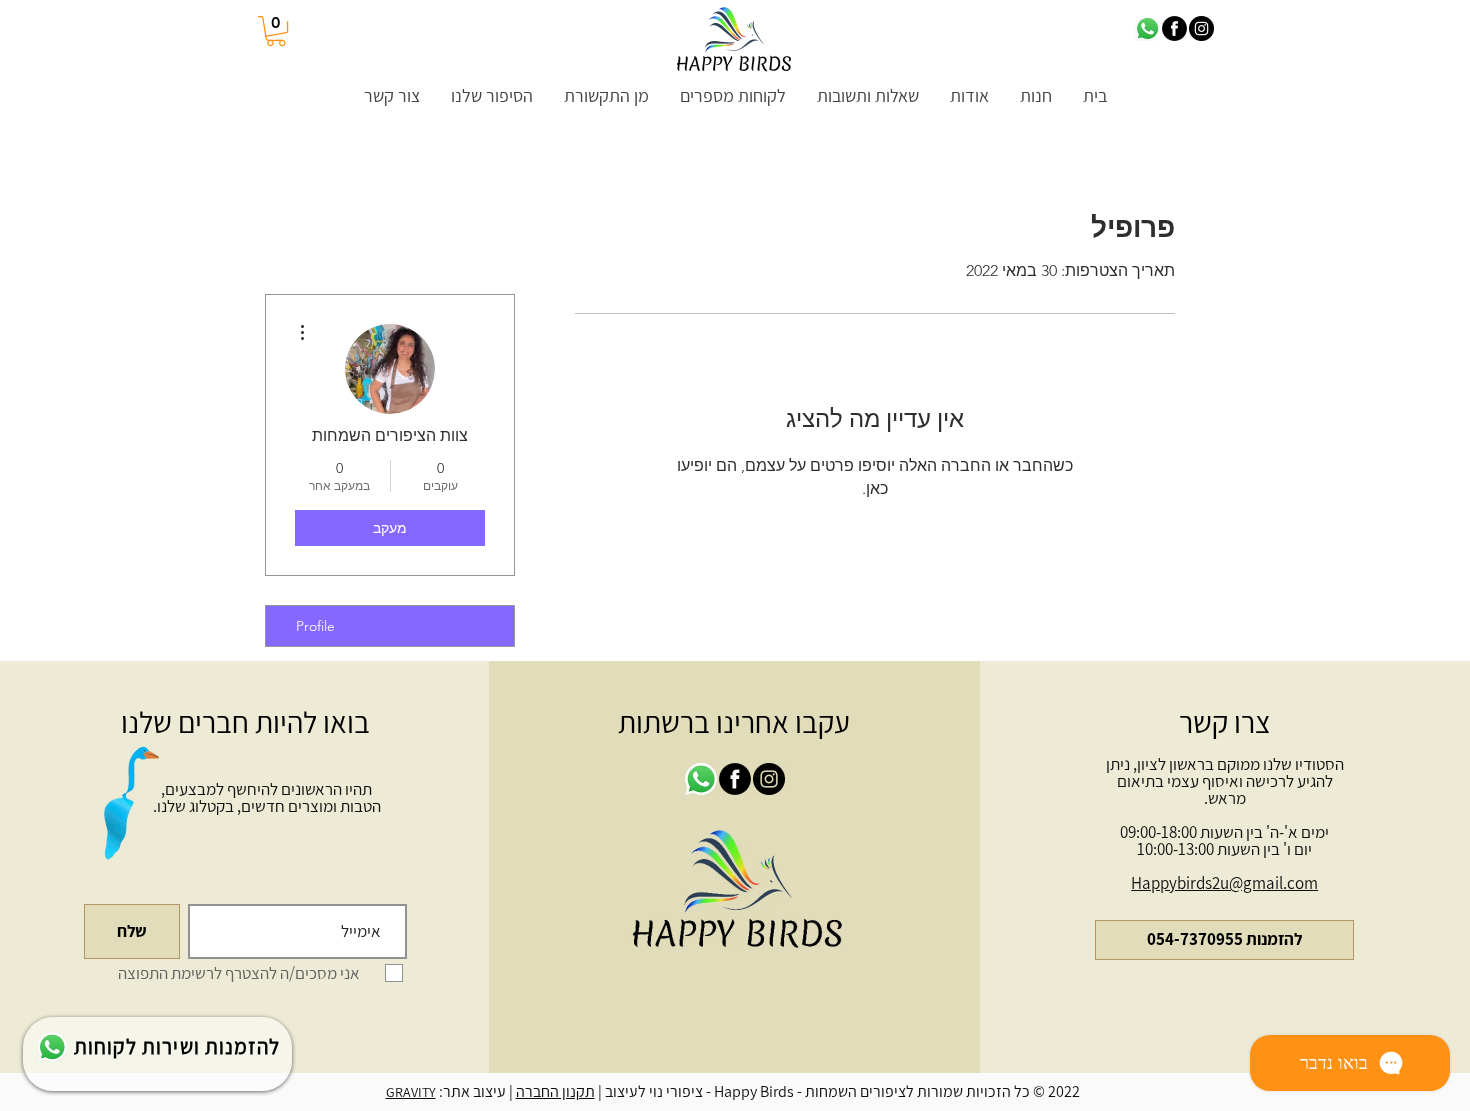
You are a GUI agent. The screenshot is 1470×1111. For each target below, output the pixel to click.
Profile (315, 626)
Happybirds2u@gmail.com (1224, 883)
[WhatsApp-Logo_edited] (52, 1047)
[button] (276, 31)
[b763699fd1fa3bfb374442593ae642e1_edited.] (1174, 28)
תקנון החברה (555, 1091)
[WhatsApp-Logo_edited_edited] (1147, 28)
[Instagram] (1201, 28)
